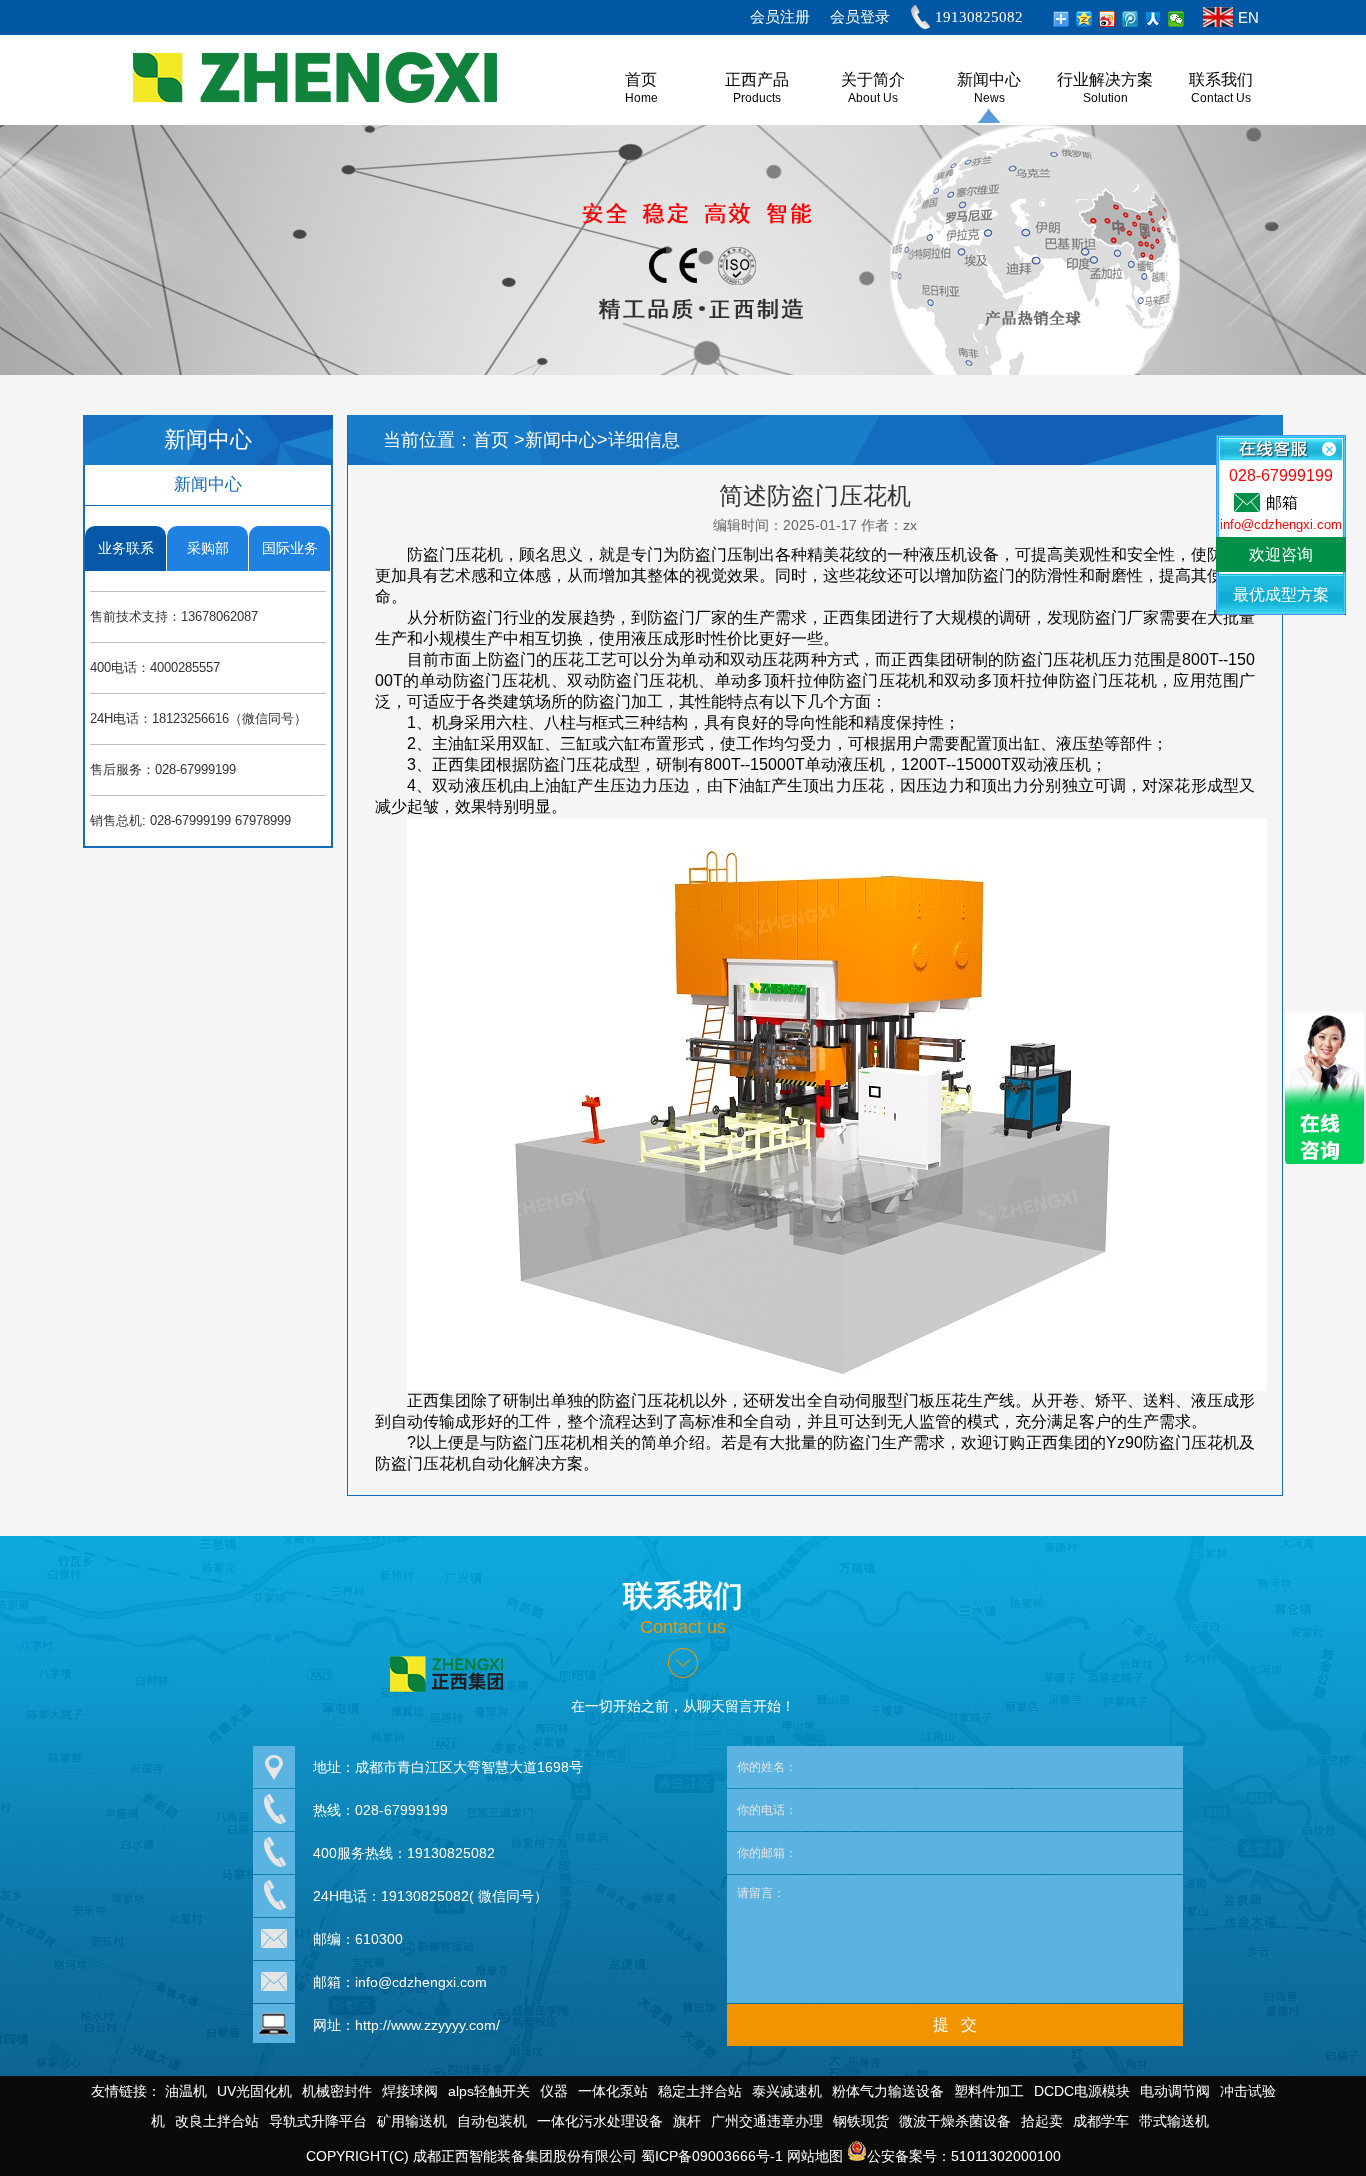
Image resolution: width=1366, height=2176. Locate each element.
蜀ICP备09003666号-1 (712, 2156)
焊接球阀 (410, 2091)
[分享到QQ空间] (1084, 19)
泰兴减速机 (787, 2091)
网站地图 (815, 2156)
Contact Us (1221, 98)
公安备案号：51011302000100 (964, 2156)
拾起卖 (1042, 2121)
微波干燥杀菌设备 (955, 2121)
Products (757, 98)
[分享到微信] (1176, 19)
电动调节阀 (1175, 2091)
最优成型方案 (1281, 594)
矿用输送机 (412, 2121)
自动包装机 (492, 2121)
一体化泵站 (613, 2091)
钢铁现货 (861, 2121)
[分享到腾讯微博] (1130, 19)
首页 (493, 440)
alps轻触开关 (489, 2091)
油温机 (186, 2091)
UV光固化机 (254, 2091)
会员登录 (860, 17)
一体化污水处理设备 (600, 2121)
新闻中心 (989, 79)
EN (1248, 17)
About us (873, 98)
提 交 (955, 2024)
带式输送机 (1174, 2121)
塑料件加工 (989, 2091)
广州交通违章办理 (767, 2121)
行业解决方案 (1105, 79)
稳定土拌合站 (700, 2091)
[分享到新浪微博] (1107, 19)
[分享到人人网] (1153, 19)
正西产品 (757, 79)
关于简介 (873, 79)
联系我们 (1221, 79)
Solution (1105, 98)
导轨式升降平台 (318, 2121)
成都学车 (1101, 2121)
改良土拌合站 (217, 2121)
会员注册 (780, 17)
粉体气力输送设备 (888, 2091)
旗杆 (687, 2121)
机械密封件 (337, 2091)
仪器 (554, 2091)
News (989, 98)
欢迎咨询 (1281, 554)
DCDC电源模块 (1082, 2091)
